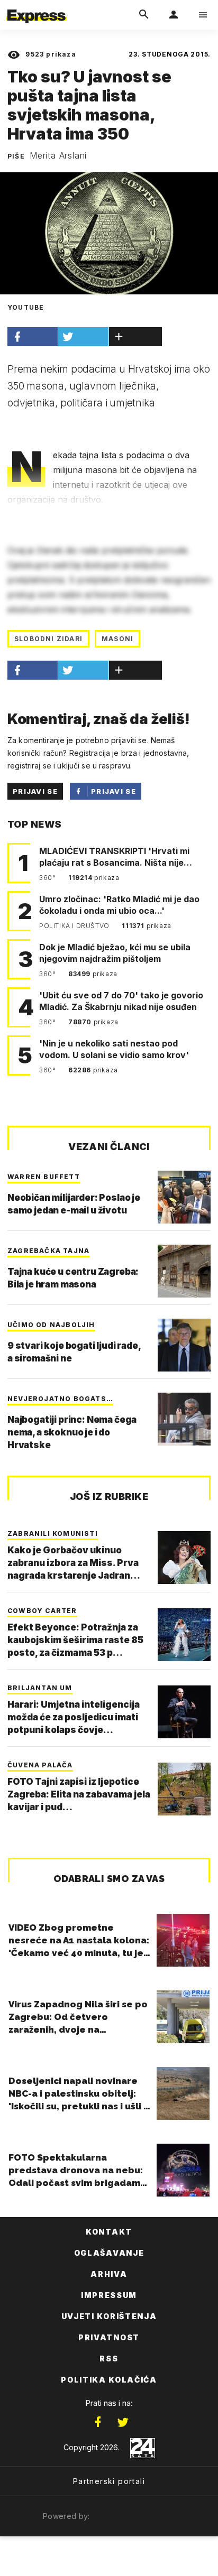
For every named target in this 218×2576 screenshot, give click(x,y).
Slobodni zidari (48, 639)
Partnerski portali (109, 2481)
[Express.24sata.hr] (37, 7)
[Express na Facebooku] (98, 2422)
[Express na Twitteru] (123, 2422)
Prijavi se (35, 791)
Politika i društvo (75, 926)
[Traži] (144, 15)
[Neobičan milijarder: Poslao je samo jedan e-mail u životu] (184, 1197)
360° (48, 878)
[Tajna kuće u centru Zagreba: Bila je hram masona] (184, 1271)
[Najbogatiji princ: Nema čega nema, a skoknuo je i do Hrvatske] (184, 1419)
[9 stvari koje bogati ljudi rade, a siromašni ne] (184, 1345)
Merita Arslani (58, 155)
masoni (117, 639)
